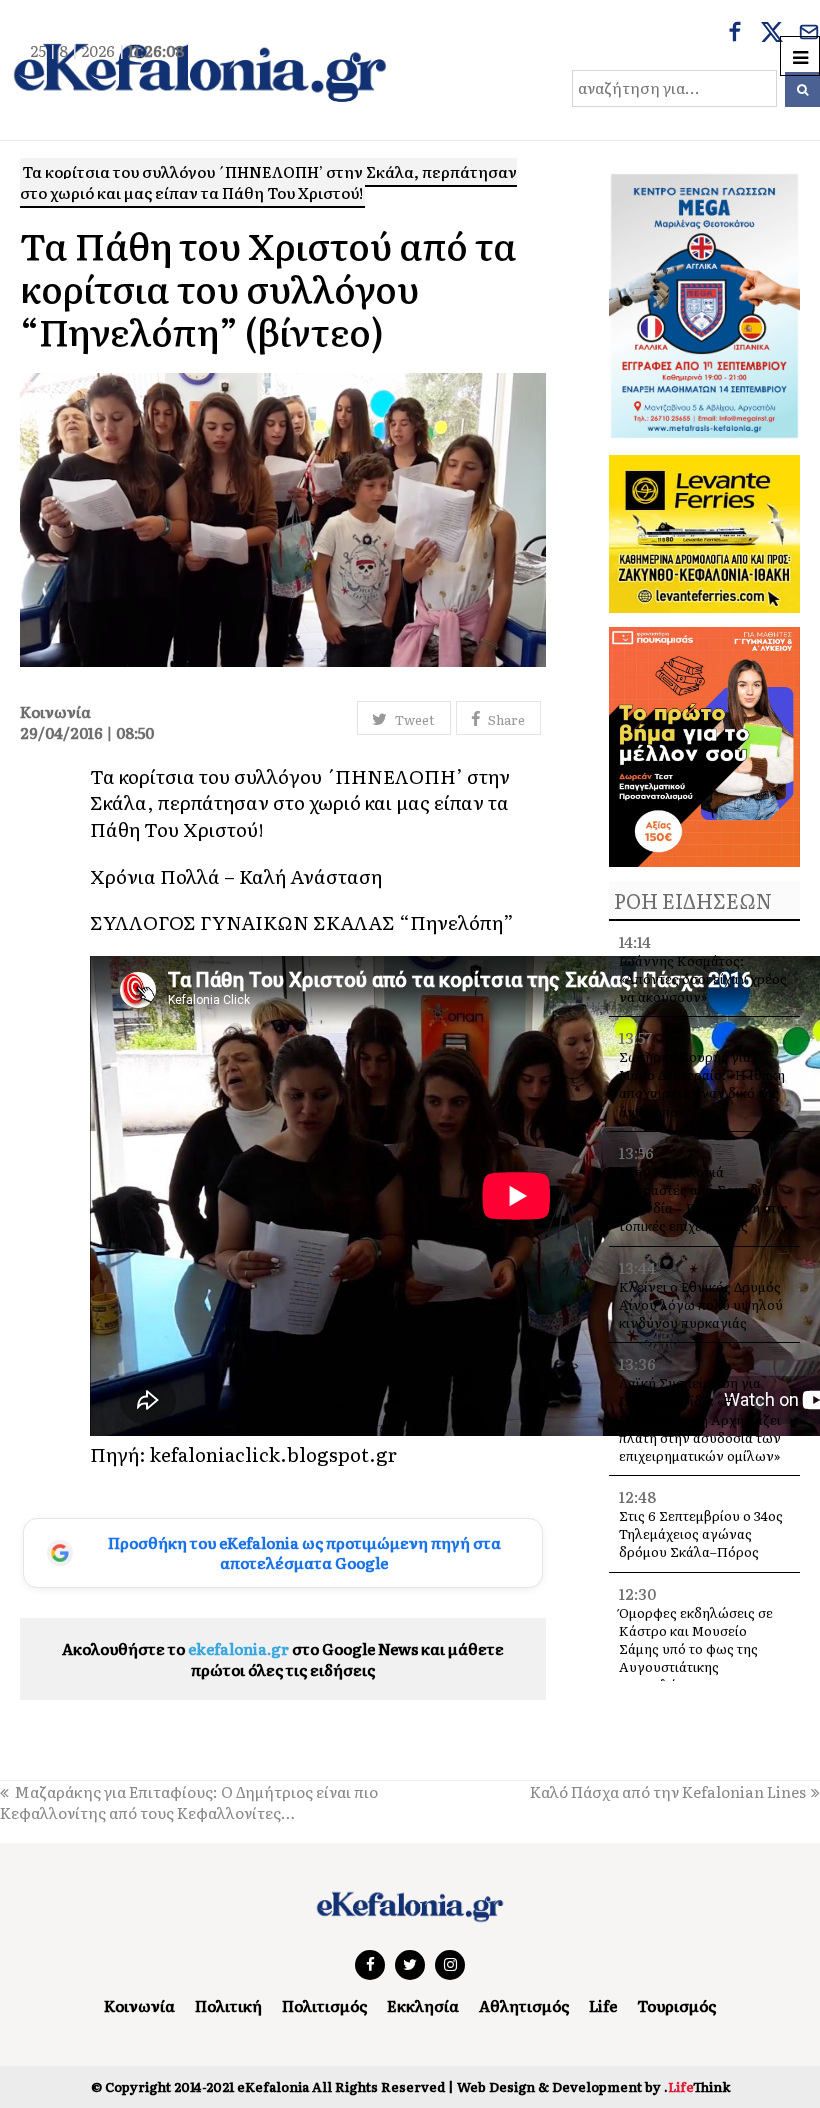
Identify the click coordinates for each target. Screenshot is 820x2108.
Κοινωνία (139, 2005)
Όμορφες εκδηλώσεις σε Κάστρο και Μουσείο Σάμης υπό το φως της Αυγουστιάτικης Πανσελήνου (696, 1649)
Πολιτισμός (324, 2005)
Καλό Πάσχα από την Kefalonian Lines (668, 1791)
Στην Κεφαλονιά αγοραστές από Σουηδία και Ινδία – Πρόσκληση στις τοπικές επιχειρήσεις (703, 1199)
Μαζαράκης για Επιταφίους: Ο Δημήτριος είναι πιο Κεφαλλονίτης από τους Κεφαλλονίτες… (189, 1802)
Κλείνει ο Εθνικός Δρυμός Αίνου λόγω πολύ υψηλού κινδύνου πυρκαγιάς (701, 1304)
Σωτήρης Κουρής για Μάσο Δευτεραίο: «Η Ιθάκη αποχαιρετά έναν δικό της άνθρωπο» (702, 1084)
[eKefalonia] (200, 70)
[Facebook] (735, 34)
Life (603, 2005)
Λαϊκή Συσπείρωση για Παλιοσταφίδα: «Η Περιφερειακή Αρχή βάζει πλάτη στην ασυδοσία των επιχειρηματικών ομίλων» (700, 1419)
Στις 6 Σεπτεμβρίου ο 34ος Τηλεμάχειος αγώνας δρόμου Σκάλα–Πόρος (701, 1533)
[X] (772, 34)
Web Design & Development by (593, 2086)
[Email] (809, 34)
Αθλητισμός (524, 2005)
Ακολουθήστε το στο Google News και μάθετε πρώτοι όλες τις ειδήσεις (283, 1659)
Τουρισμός (676, 2005)
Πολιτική (228, 2005)
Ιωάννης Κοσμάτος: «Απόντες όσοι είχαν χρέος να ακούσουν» (703, 978)
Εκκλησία (423, 2005)
